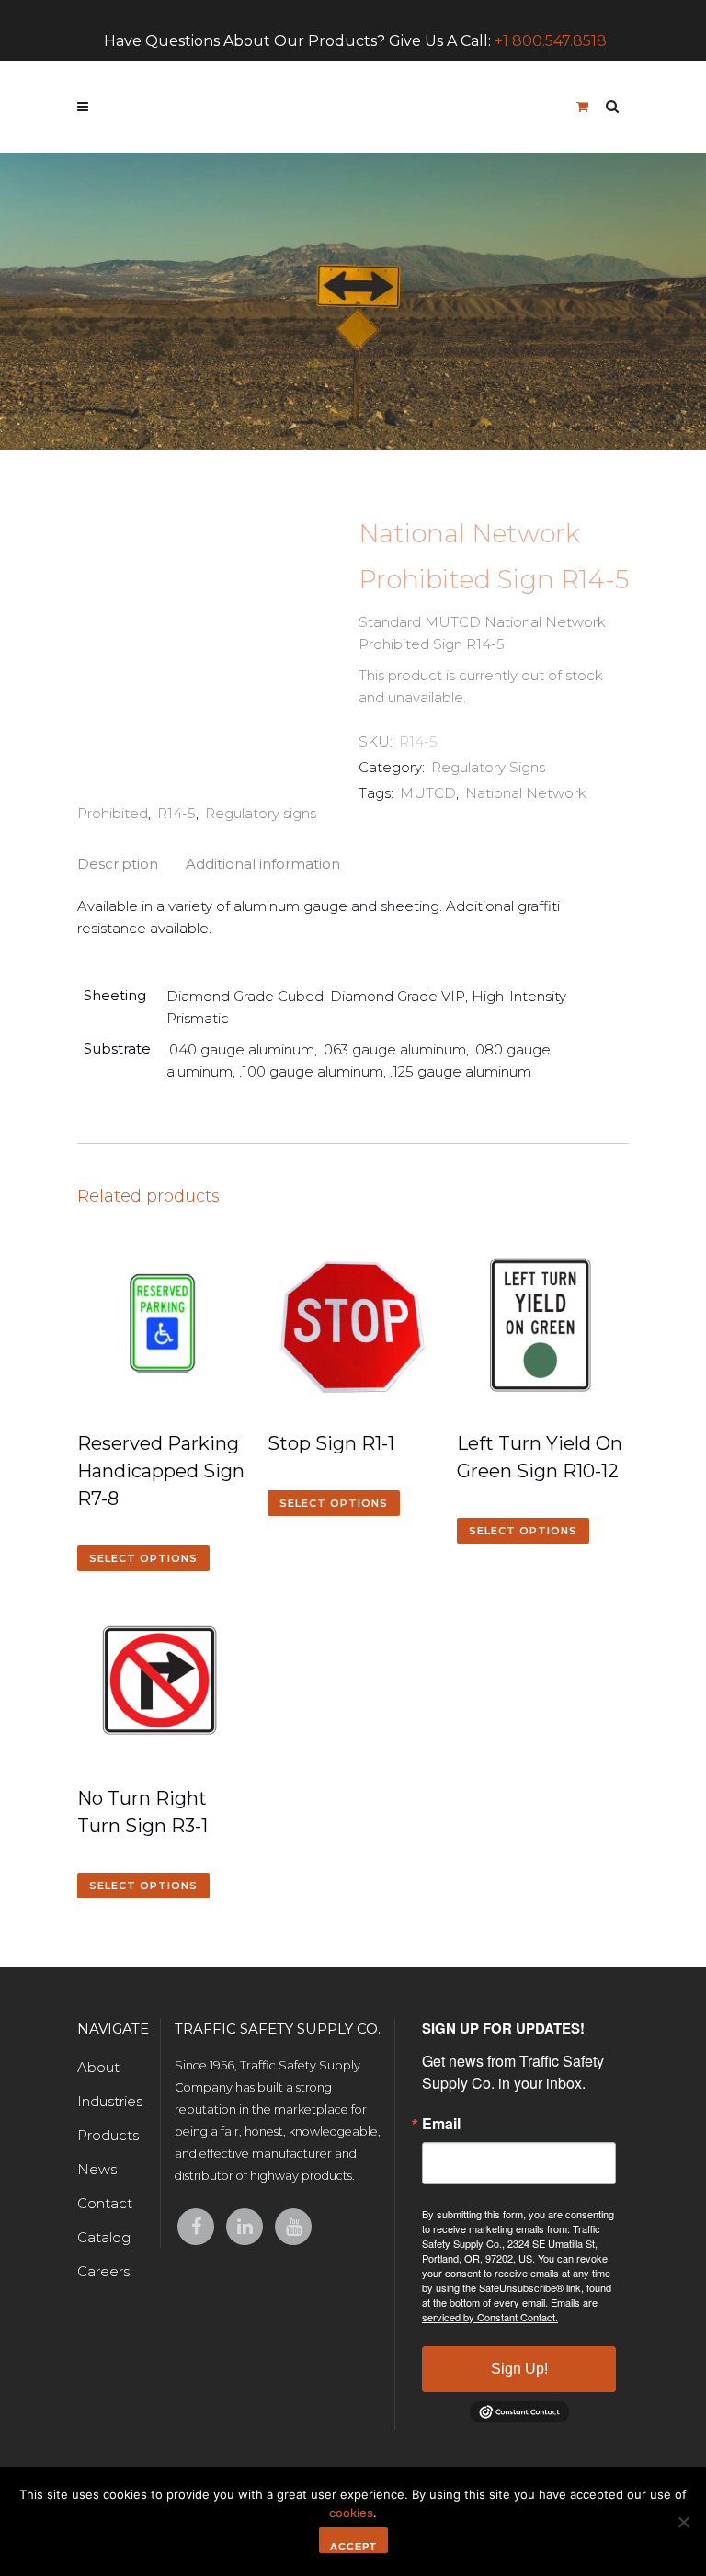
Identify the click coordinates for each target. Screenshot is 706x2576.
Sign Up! (519, 2369)
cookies (351, 2513)
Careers (103, 2271)
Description (118, 864)
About (98, 2067)
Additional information (263, 864)
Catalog (104, 2237)
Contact (105, 2203)
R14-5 (176, 813)
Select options (143, 1558)
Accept (353, 2547)
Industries (110, 2101)
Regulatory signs (261, 813)
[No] (683, 2522)
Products (108, 2135)
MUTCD (428, 793)
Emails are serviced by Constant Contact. (510, 2309)
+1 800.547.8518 (551, 41)
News (97, 2169)
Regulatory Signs (488, 767)
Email (441, 2124)
